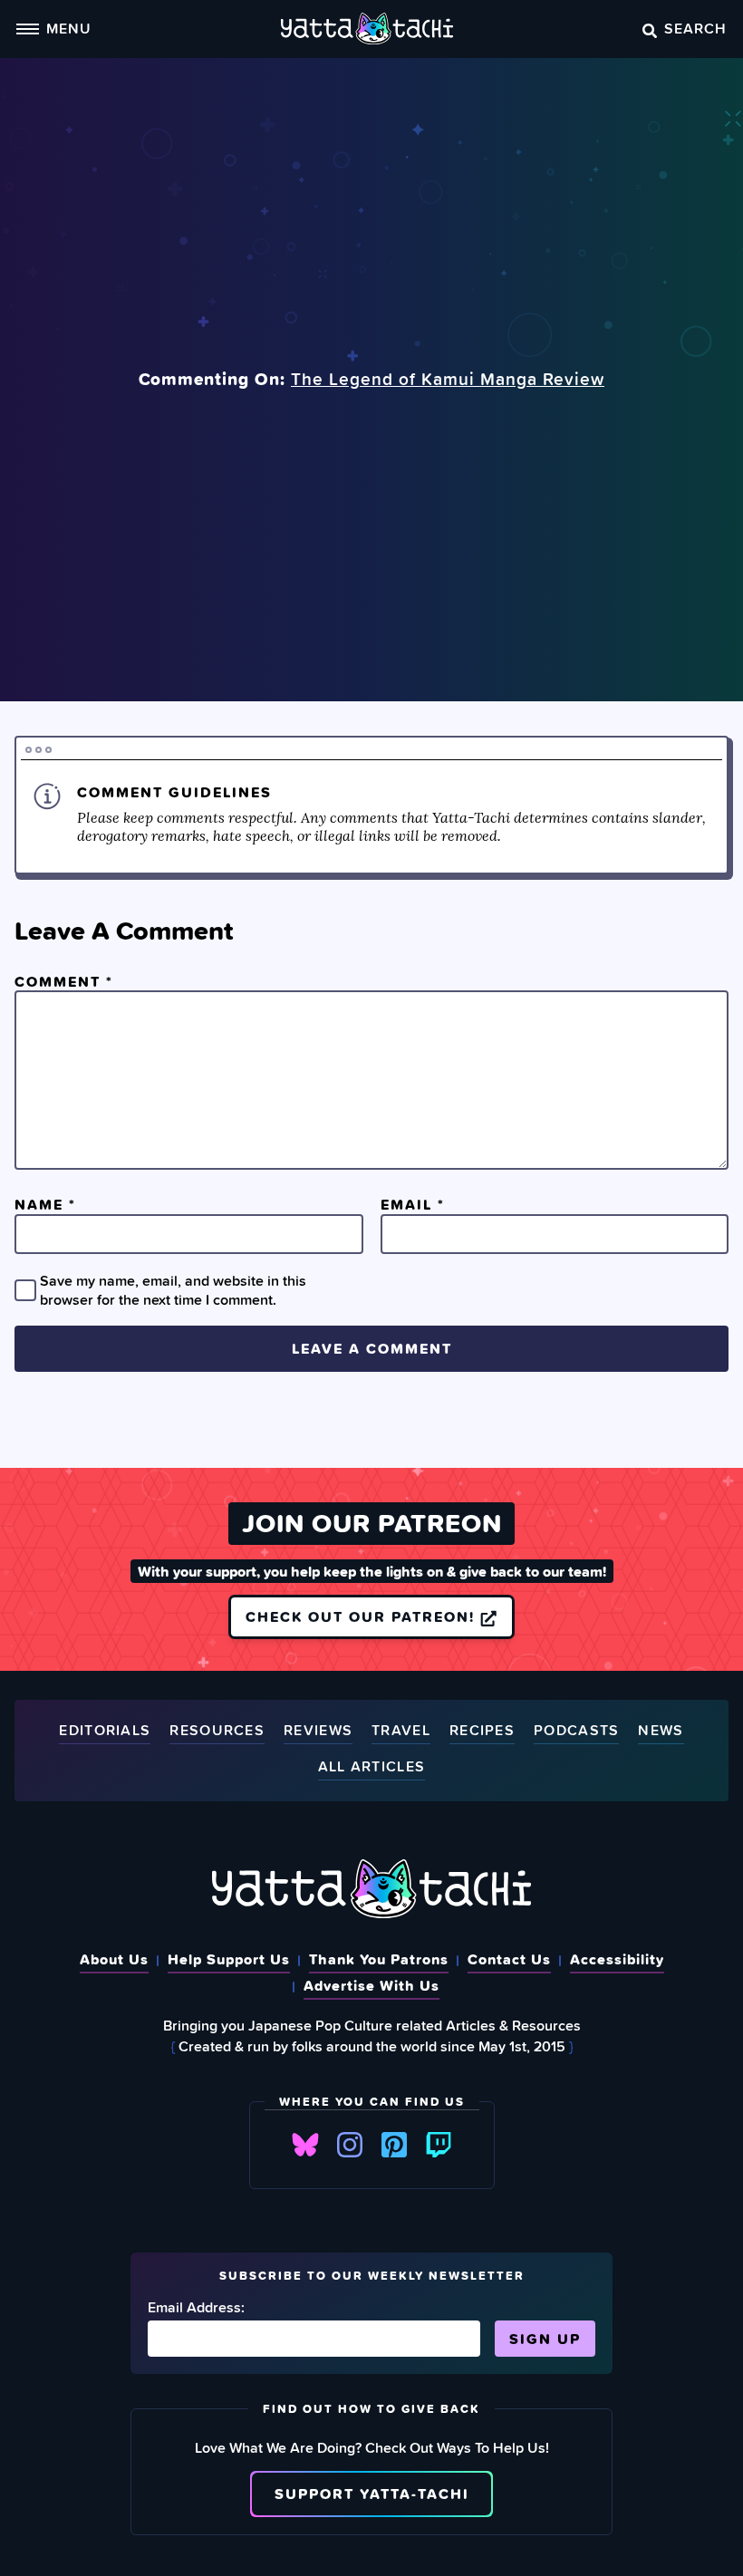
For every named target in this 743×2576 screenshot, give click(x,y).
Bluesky (305, 2145)
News (661, 1731)
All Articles (372, 1767)
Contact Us (509, 1959)
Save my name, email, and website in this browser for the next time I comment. (173, 1289)
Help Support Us (229, 1959)
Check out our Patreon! (363, 1616)
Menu (69, 28)
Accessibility (617, 1959)
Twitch (439, 2145)
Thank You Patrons (379, 1959)
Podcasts (576, 1731)
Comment (64, 981)
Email (413, 1204)
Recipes (482, 1731)
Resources (217, 1731)
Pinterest (394, 2145)
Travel (401, 1731)
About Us (114, 1959)
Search (695, 28)
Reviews (318, 1731)
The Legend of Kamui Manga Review (448, 379)
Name (45, 1204)
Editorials (105, 1731)
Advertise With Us (371, 1985)
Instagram (350, 2145)
